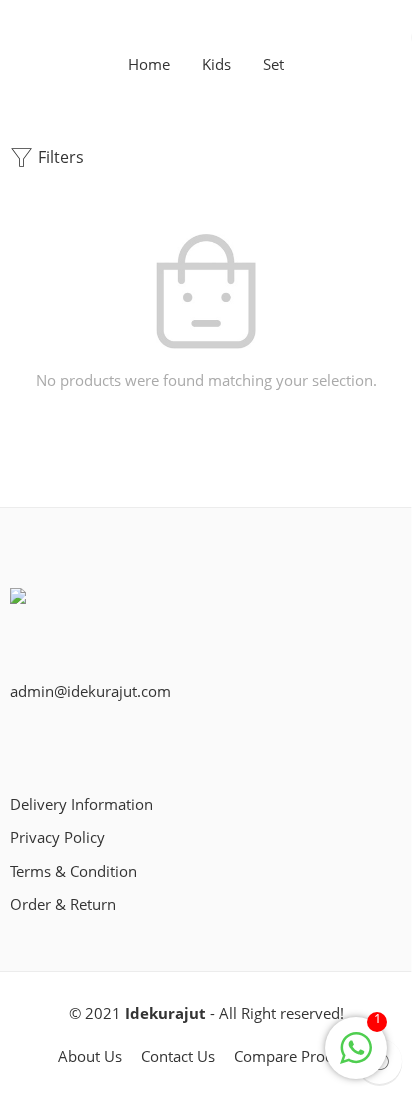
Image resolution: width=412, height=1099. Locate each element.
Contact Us (178, 1056)
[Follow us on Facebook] (16, 739)
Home (149, 65)
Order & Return (63, 904)
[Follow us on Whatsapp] (112, 739)
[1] (356, 1058)
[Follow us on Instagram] (80, 739)
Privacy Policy (57, 837)
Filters (59, 157)
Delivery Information (81, 804)
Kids (216, 65)
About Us (90, 1056)
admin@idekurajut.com (90, 691)
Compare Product (294, 1056)
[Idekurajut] (35, 611)
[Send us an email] (48, 739)
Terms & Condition (73, 871)
